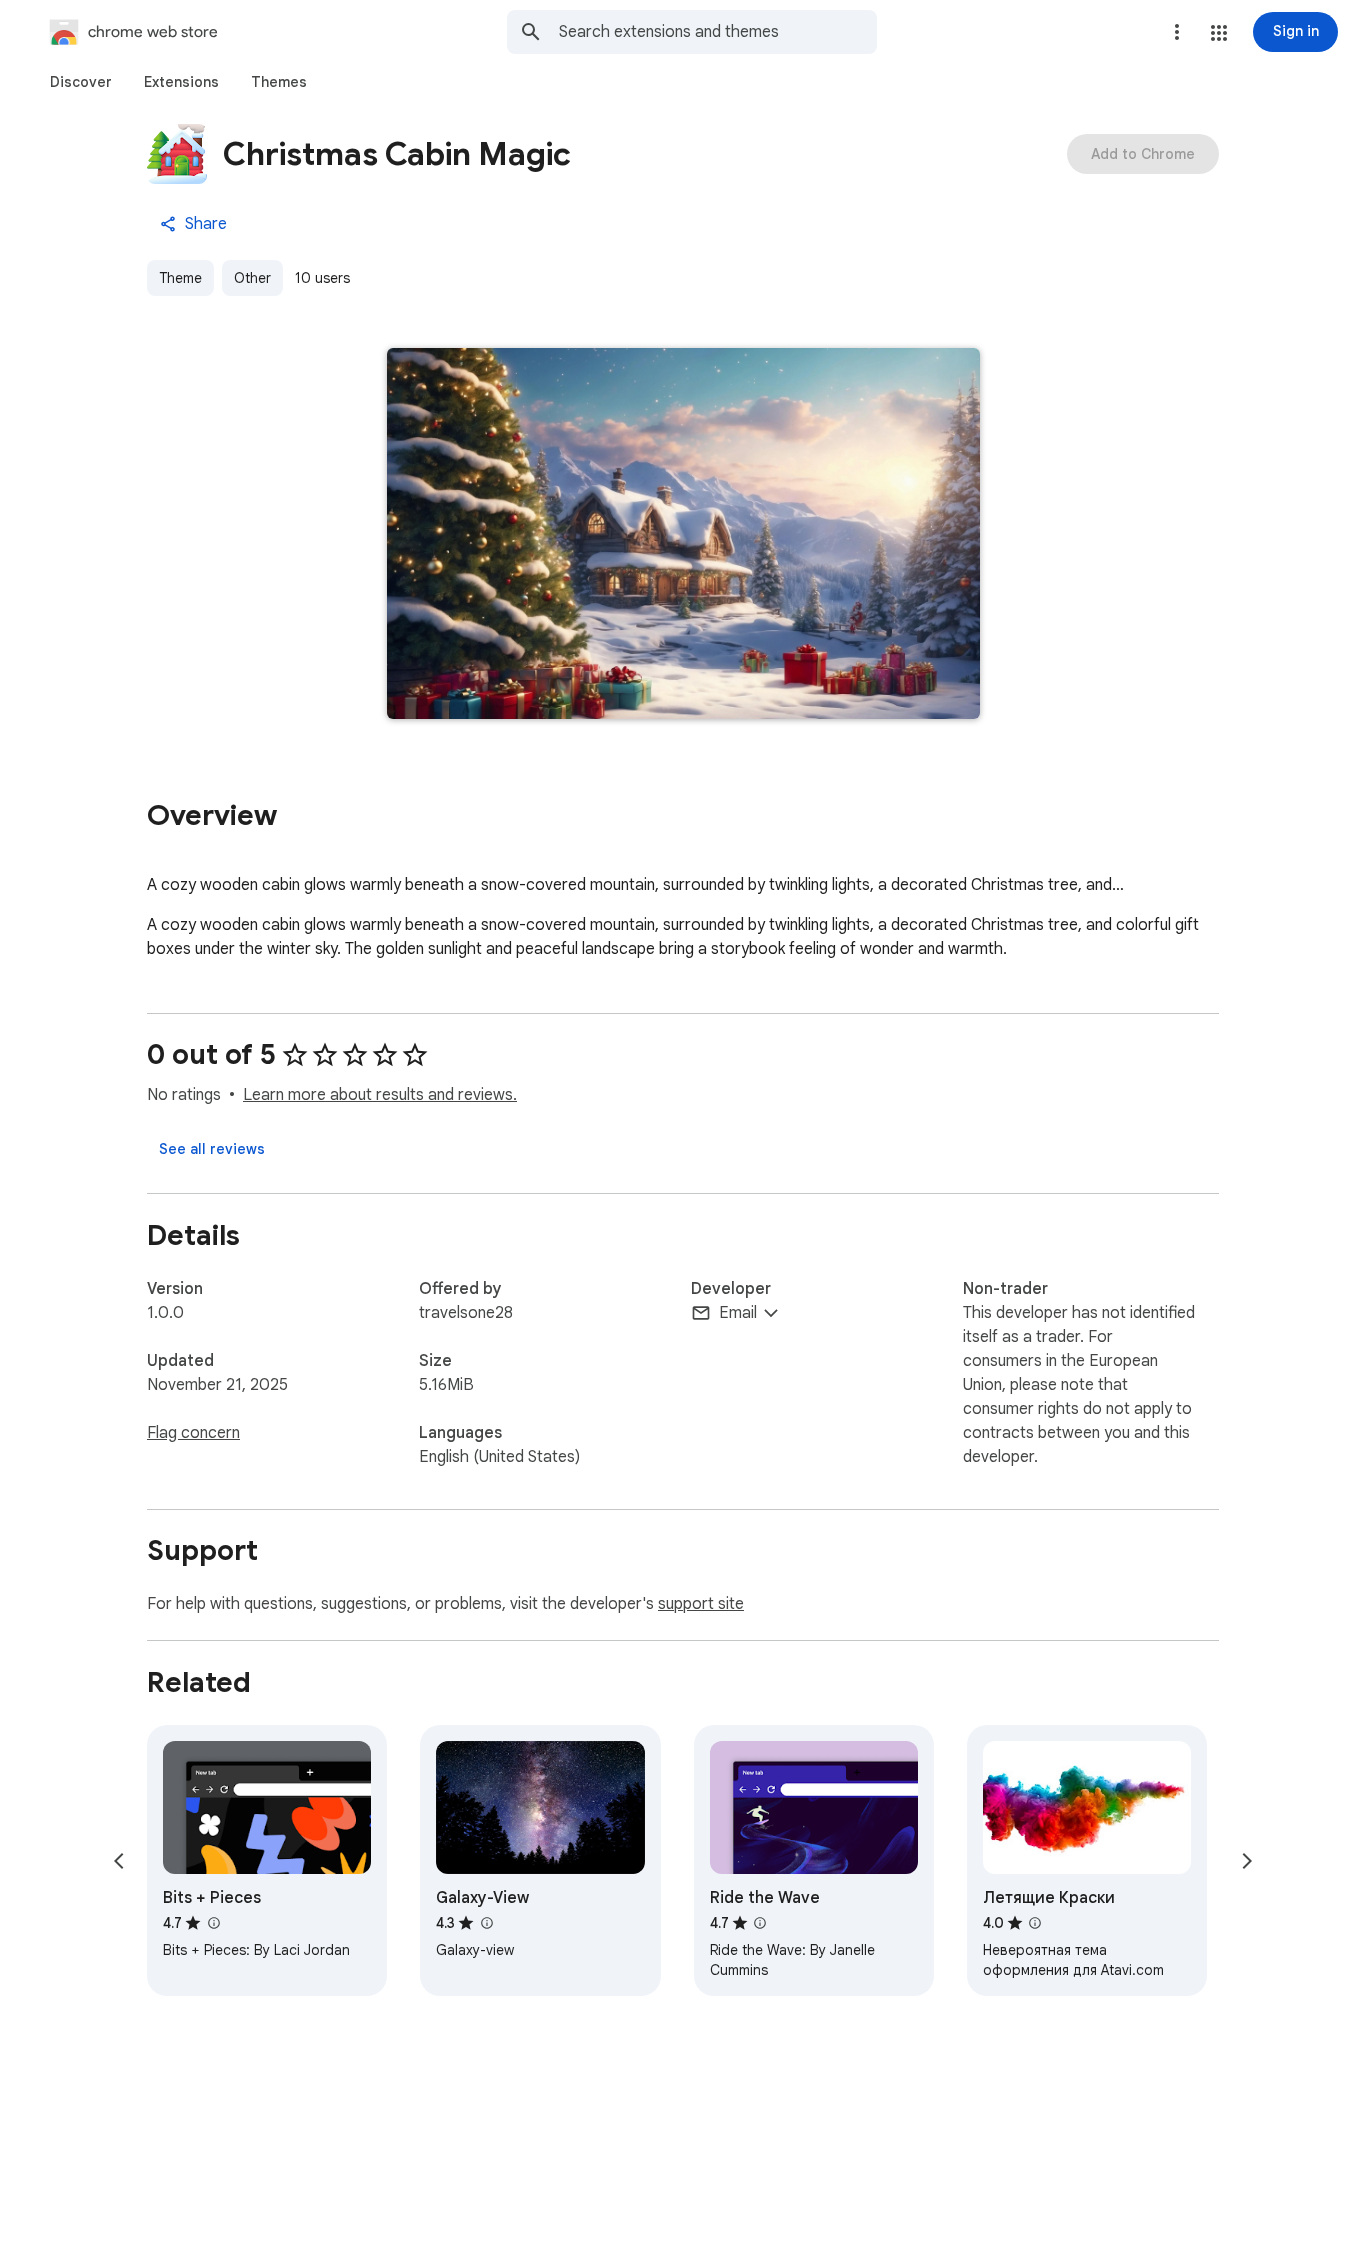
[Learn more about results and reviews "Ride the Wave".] (760, 1923)
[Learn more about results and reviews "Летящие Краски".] (1035, 1923)
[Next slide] (1247, 1861)
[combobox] (718, 32)
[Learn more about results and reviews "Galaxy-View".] (486, 1923)
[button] (1219, 33)
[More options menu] (1177, 32)
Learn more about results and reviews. (380, 1095)
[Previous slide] (119, 1861)
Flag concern (193, 1433)
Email (738, 1313)
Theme (180, 278)
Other (252, 278)
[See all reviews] (212, 1149)
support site (701, 1604)
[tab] (81, 82)
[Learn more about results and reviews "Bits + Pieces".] (213, 1923)
